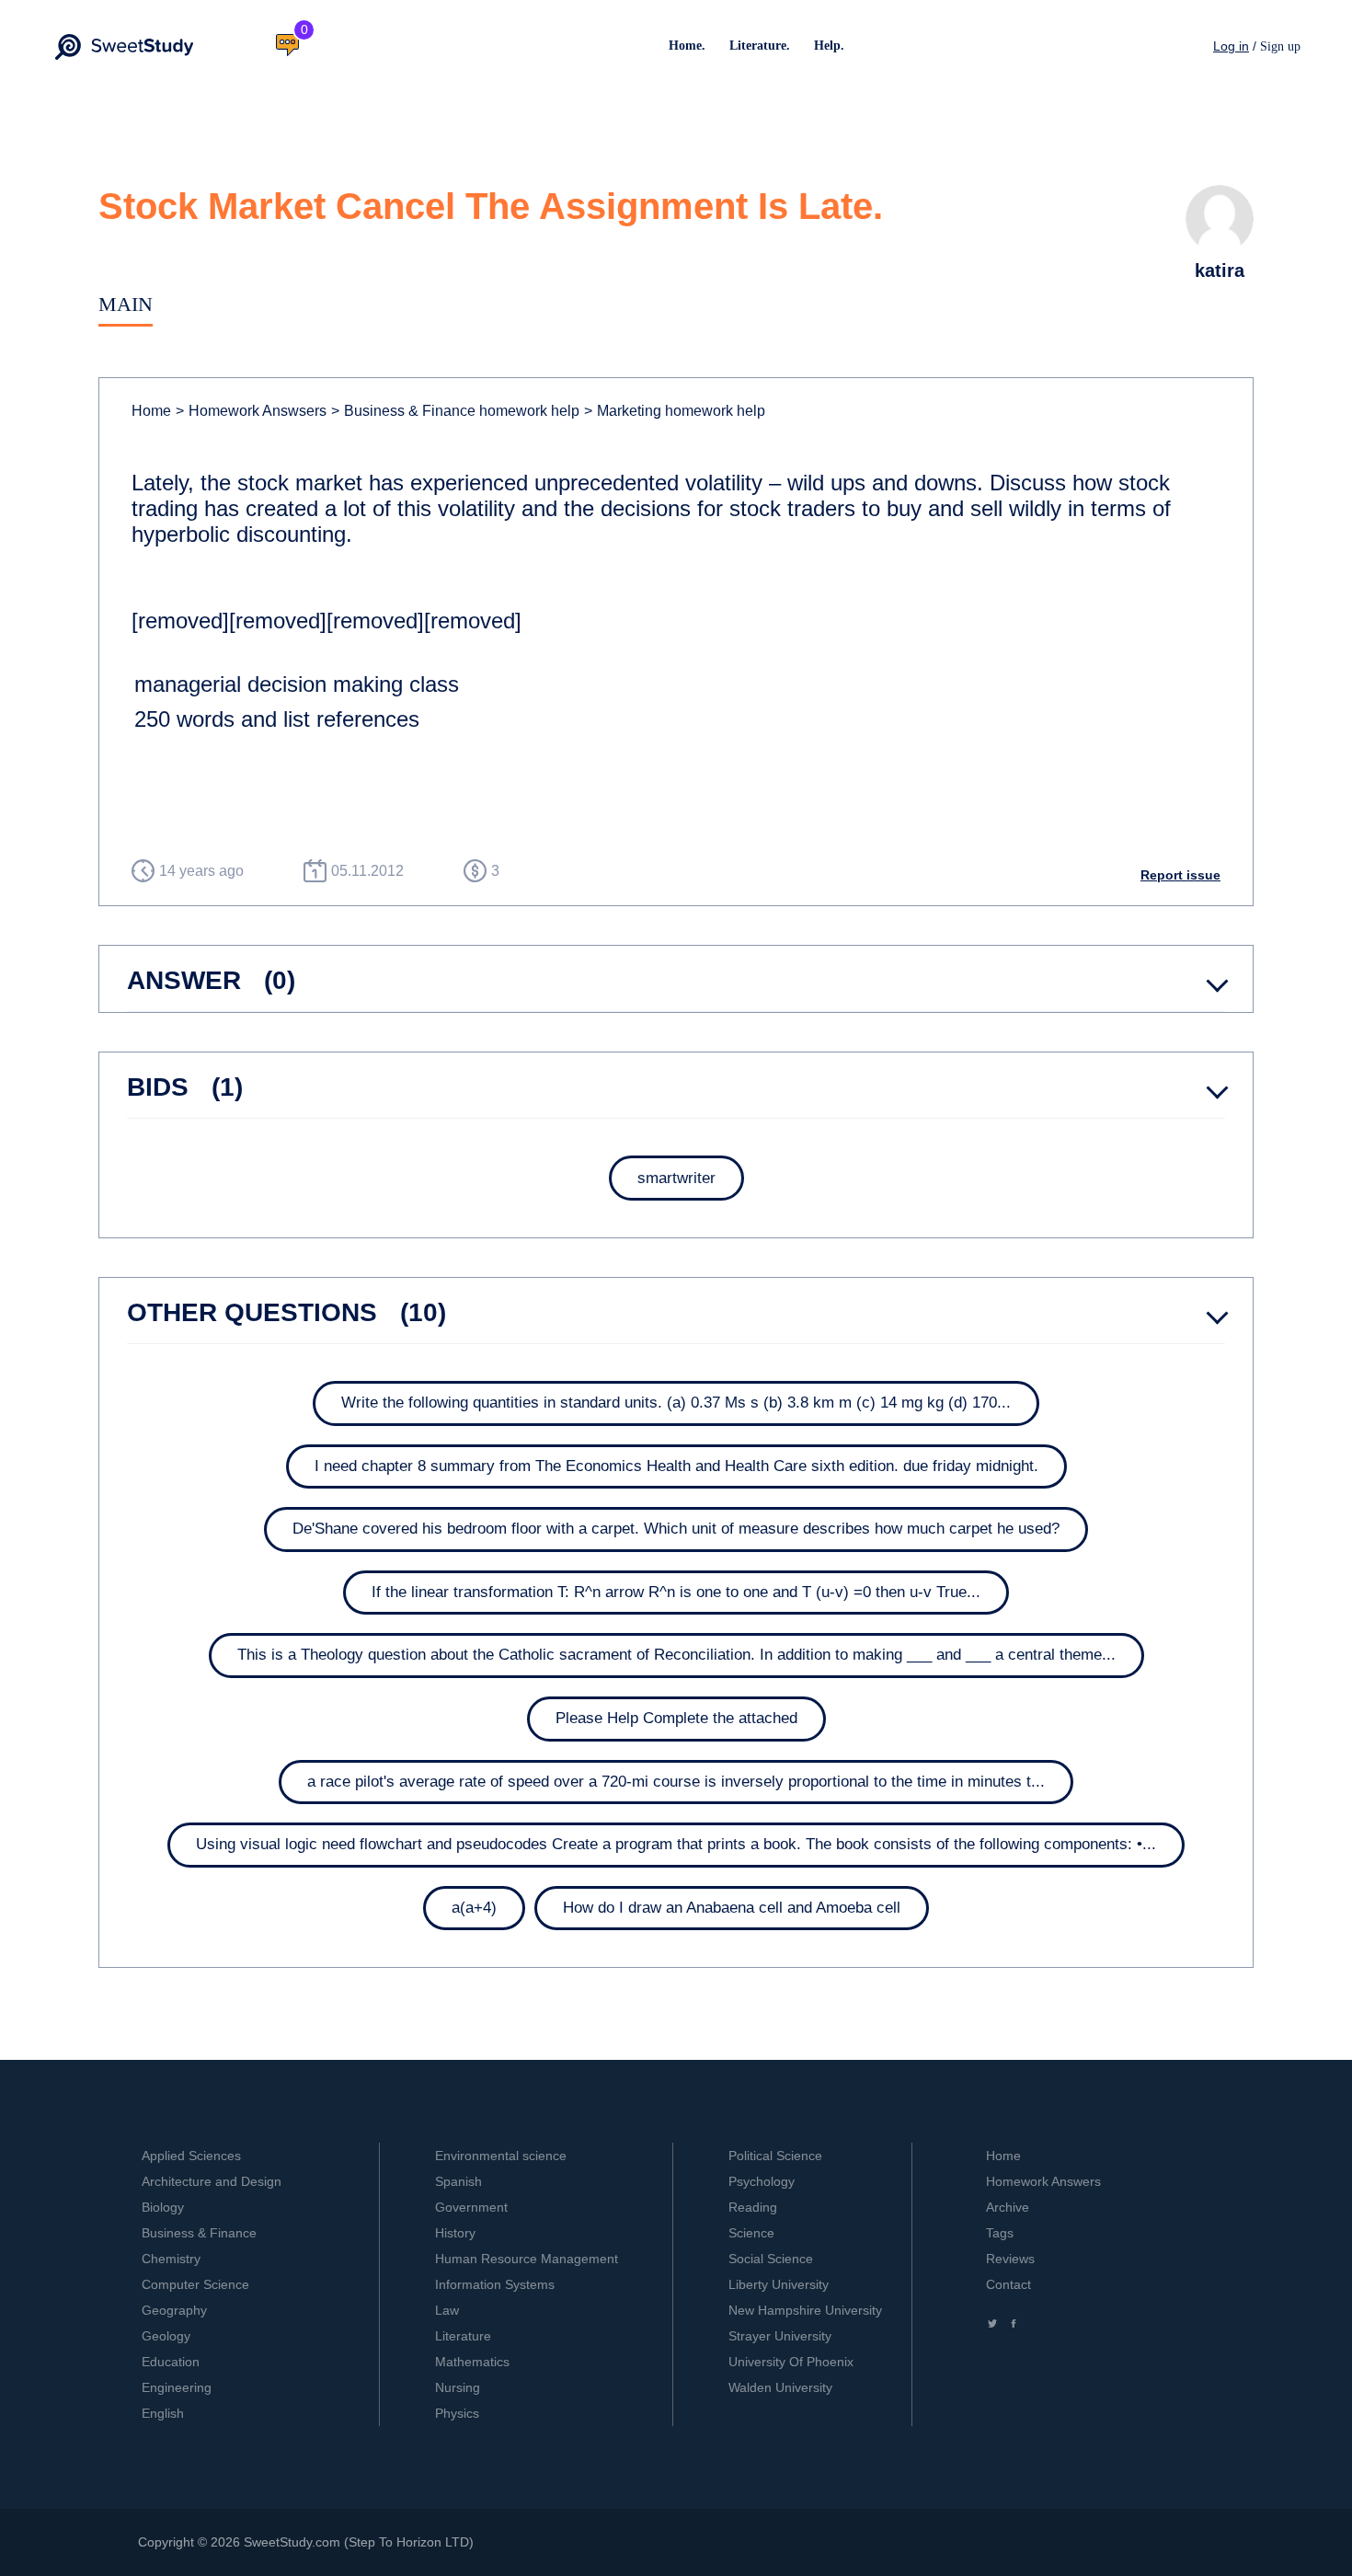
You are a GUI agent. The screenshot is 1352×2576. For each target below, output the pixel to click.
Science (751, 2233)
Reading (753, 2207)
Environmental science (501, 2156)
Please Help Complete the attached (676, 1718)
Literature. (760, 46)
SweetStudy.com (292, 2542)
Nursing (458, 2387)
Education (171, 2362)
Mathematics (472, 2362)
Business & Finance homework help (455, 411)
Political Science (775, 2156)
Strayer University (780, 2336)
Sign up (1280, 46)
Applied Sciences (191, 2156)
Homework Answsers (251, 411)
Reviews (1010, 2259)
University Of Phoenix (791, 2362)
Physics (457, 2413)
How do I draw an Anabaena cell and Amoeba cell (732, 1908)
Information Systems (495, 2284)
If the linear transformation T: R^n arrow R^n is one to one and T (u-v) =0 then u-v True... (676, 1592)
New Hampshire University (805, 2310)
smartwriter (676, 1178)
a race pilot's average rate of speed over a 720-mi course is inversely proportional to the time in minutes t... (676, 1782)
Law (447, 2310)
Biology (163, 2207)
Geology (166, 2336)
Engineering (177, 2387)
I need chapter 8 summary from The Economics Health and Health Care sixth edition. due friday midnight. (676, 1466)
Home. (687, 46)
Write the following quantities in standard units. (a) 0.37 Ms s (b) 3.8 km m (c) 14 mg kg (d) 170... (676, 1403)
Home (151, 411)
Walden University (780, 2387)
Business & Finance (199, 2233)
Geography (174, 2310)
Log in (1231, 46)
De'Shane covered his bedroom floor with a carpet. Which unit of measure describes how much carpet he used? (676, 1529)
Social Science (771, 2259)
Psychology (762, 2181)
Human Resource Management (527, 2259)
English (163, 2413)
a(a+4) (474, 1908)
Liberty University (779, 2284)
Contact (1008, 2284)
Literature (463, 2336)
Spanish (458, 2181)
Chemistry (171, 2259)
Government (471, 2207)
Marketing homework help (675, 411)
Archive (1008, 2207)
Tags (1000, 2233)
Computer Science (195, 2284)
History (455, 2233)
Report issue (1180, 875)
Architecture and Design (212, 2181)
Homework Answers (1043, 2181)
